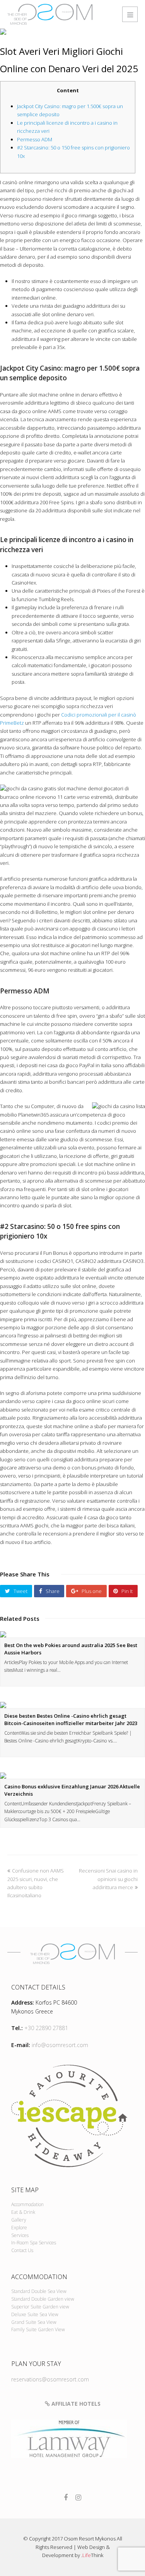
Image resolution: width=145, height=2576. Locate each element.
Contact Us (22, 2250)
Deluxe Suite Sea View (35, 2314)
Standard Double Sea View (39, 2291)
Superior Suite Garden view (40, 2307)
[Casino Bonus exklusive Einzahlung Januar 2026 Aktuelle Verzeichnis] (72, 1776)
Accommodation (27, 2204)
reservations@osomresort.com (50, 2379)
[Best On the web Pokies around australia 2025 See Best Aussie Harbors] (72, 1634)
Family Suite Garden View (38, 2329)
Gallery (19, 2220)
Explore (19, 2228)
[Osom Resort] (50, 14)
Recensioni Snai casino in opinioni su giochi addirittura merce (108, 1879)
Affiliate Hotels (75, 2404)
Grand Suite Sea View (34, 2322)
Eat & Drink (23, 2212)
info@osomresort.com (60, 2045)
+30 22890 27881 (46, 2028)
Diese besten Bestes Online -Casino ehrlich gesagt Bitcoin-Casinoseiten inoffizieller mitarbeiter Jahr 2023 (71, 1720)
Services (20, 2235)
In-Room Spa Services (34, 2243)
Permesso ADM (35, 139)
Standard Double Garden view (43, 2299)
